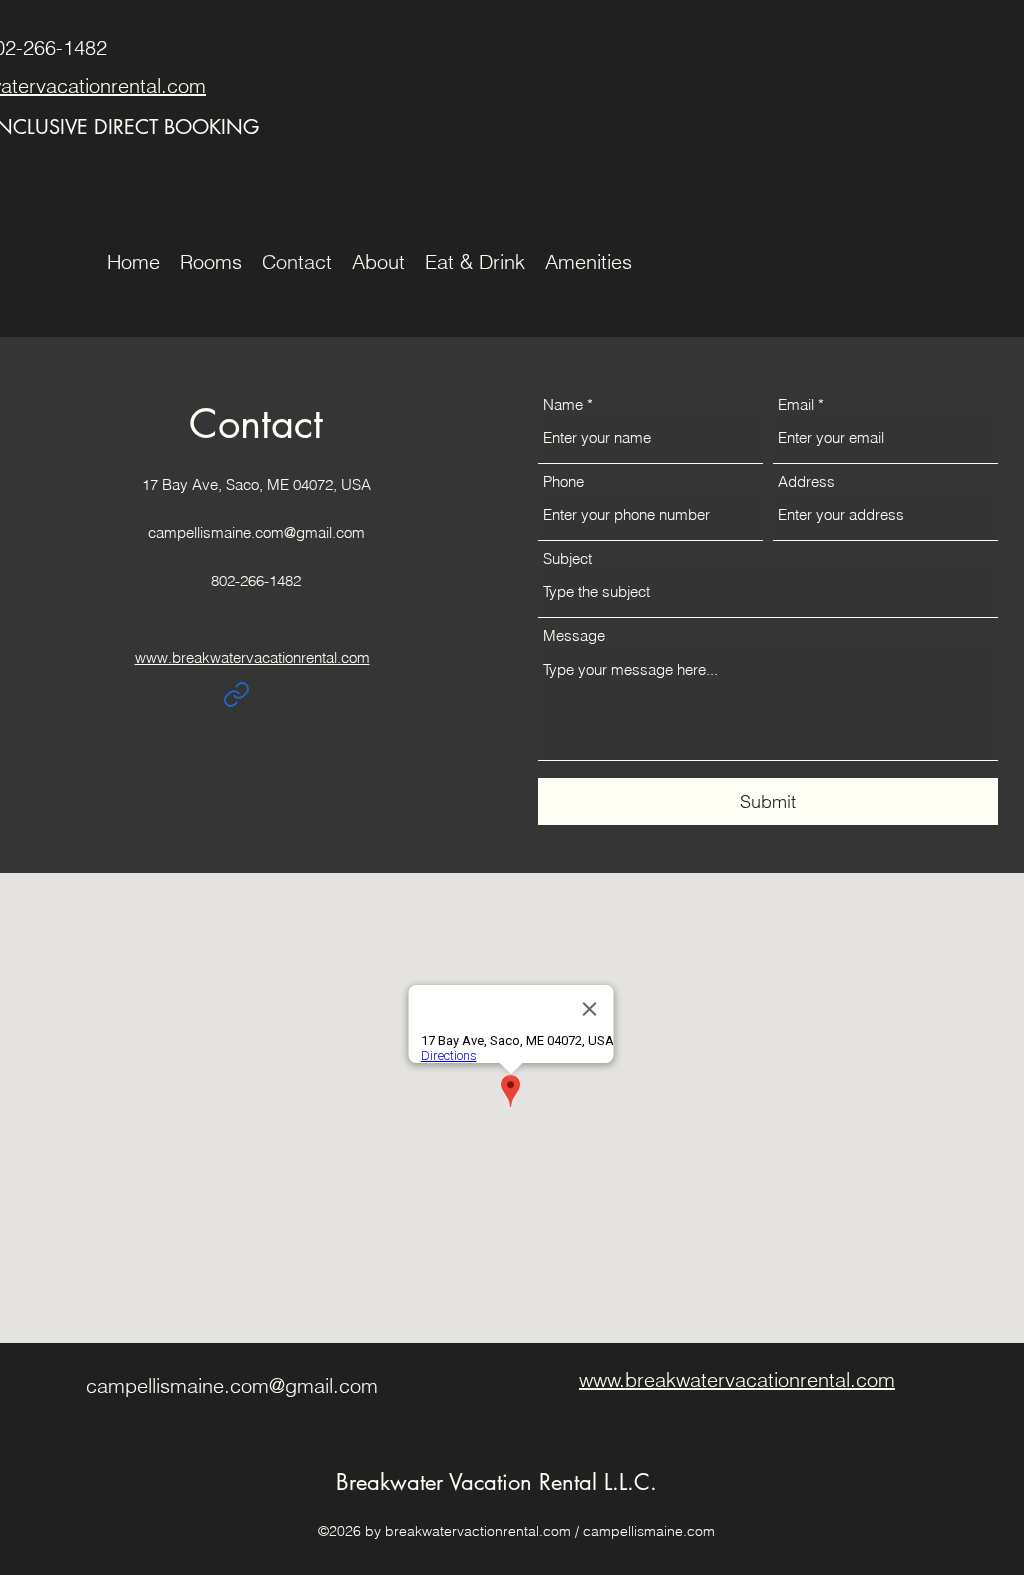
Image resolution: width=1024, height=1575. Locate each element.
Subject (567, 558)
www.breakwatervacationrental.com (252, 657)
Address (806, 481)
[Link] (236, 694)
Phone (563, 481)
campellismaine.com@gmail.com (256, 532)
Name (563, 404)
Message (574, 635)
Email (796, 404)
